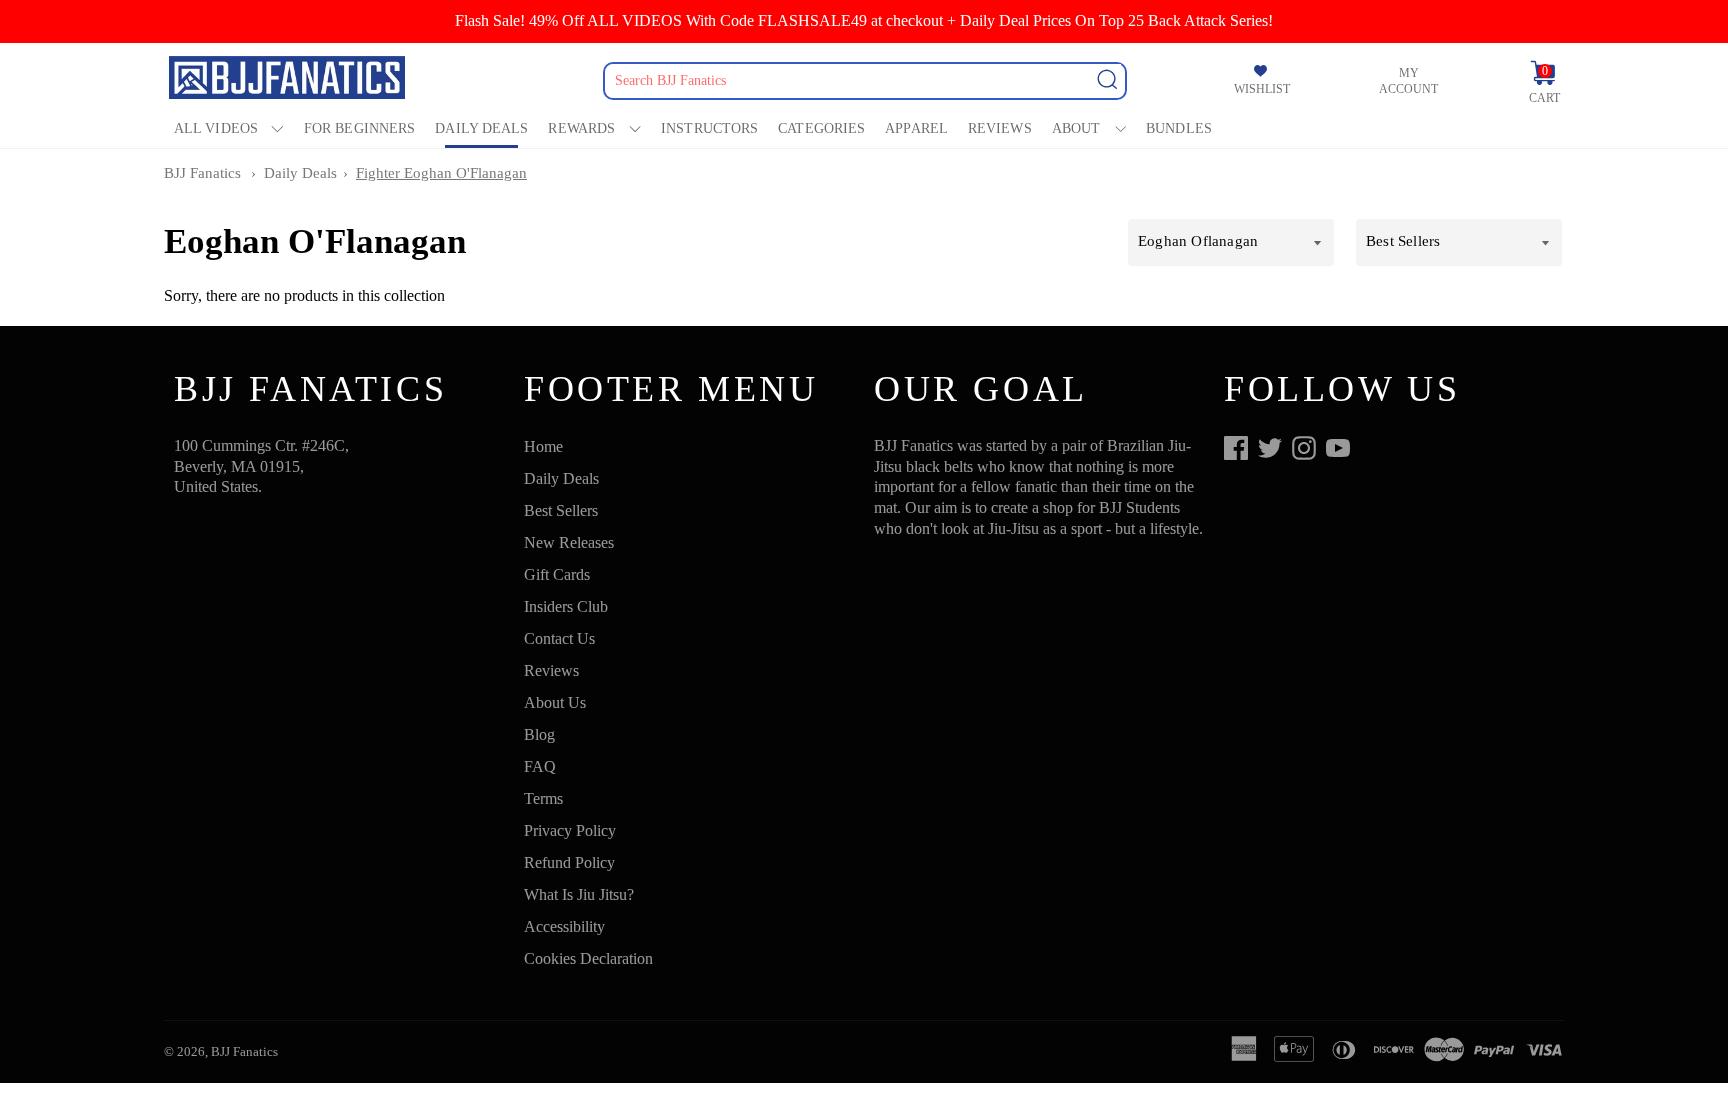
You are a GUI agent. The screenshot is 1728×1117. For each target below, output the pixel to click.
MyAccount (1408, 81)
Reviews (1000, 128)
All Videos (216, 128)
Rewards (581, 128)
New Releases (569, 542)
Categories (821, 128)
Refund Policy (569, 862)
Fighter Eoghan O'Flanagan (441, 173)
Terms (543, 798)
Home (543, 446)
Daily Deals (481, 128)
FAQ (540, 766)
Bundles (1179, 128)
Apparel (916, 128)
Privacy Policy (570, 830)
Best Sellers (561, 510)
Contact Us (559, 638)
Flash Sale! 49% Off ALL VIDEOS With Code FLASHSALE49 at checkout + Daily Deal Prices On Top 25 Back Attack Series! (864, 20)
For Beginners (359, 128)
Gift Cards (557, 574)
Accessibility (564, 926)
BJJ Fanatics (202, 173)
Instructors (709, 128)
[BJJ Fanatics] (289, 80)
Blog (539, 734)
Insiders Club (566, 606)
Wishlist (1262, 89)
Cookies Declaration (588, 958)
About (1076, 128)
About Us (555, 702)
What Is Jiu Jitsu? (579, 894)
